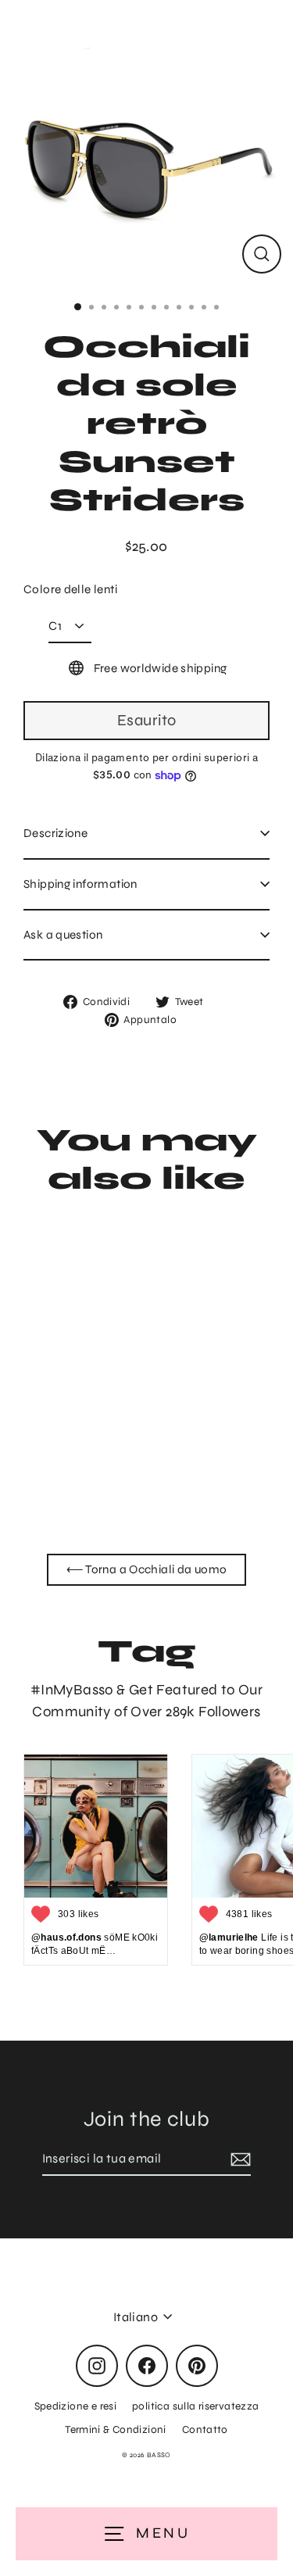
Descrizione (55, 833)
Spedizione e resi (76, 2406)
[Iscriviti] (238, 2159)
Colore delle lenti (70, 589)
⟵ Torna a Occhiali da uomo (147, 1569)
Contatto (205, 2429)
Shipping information (80, 884)
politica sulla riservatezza (195, 2406)
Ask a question (63, 935)
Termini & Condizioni (116, 2429)
